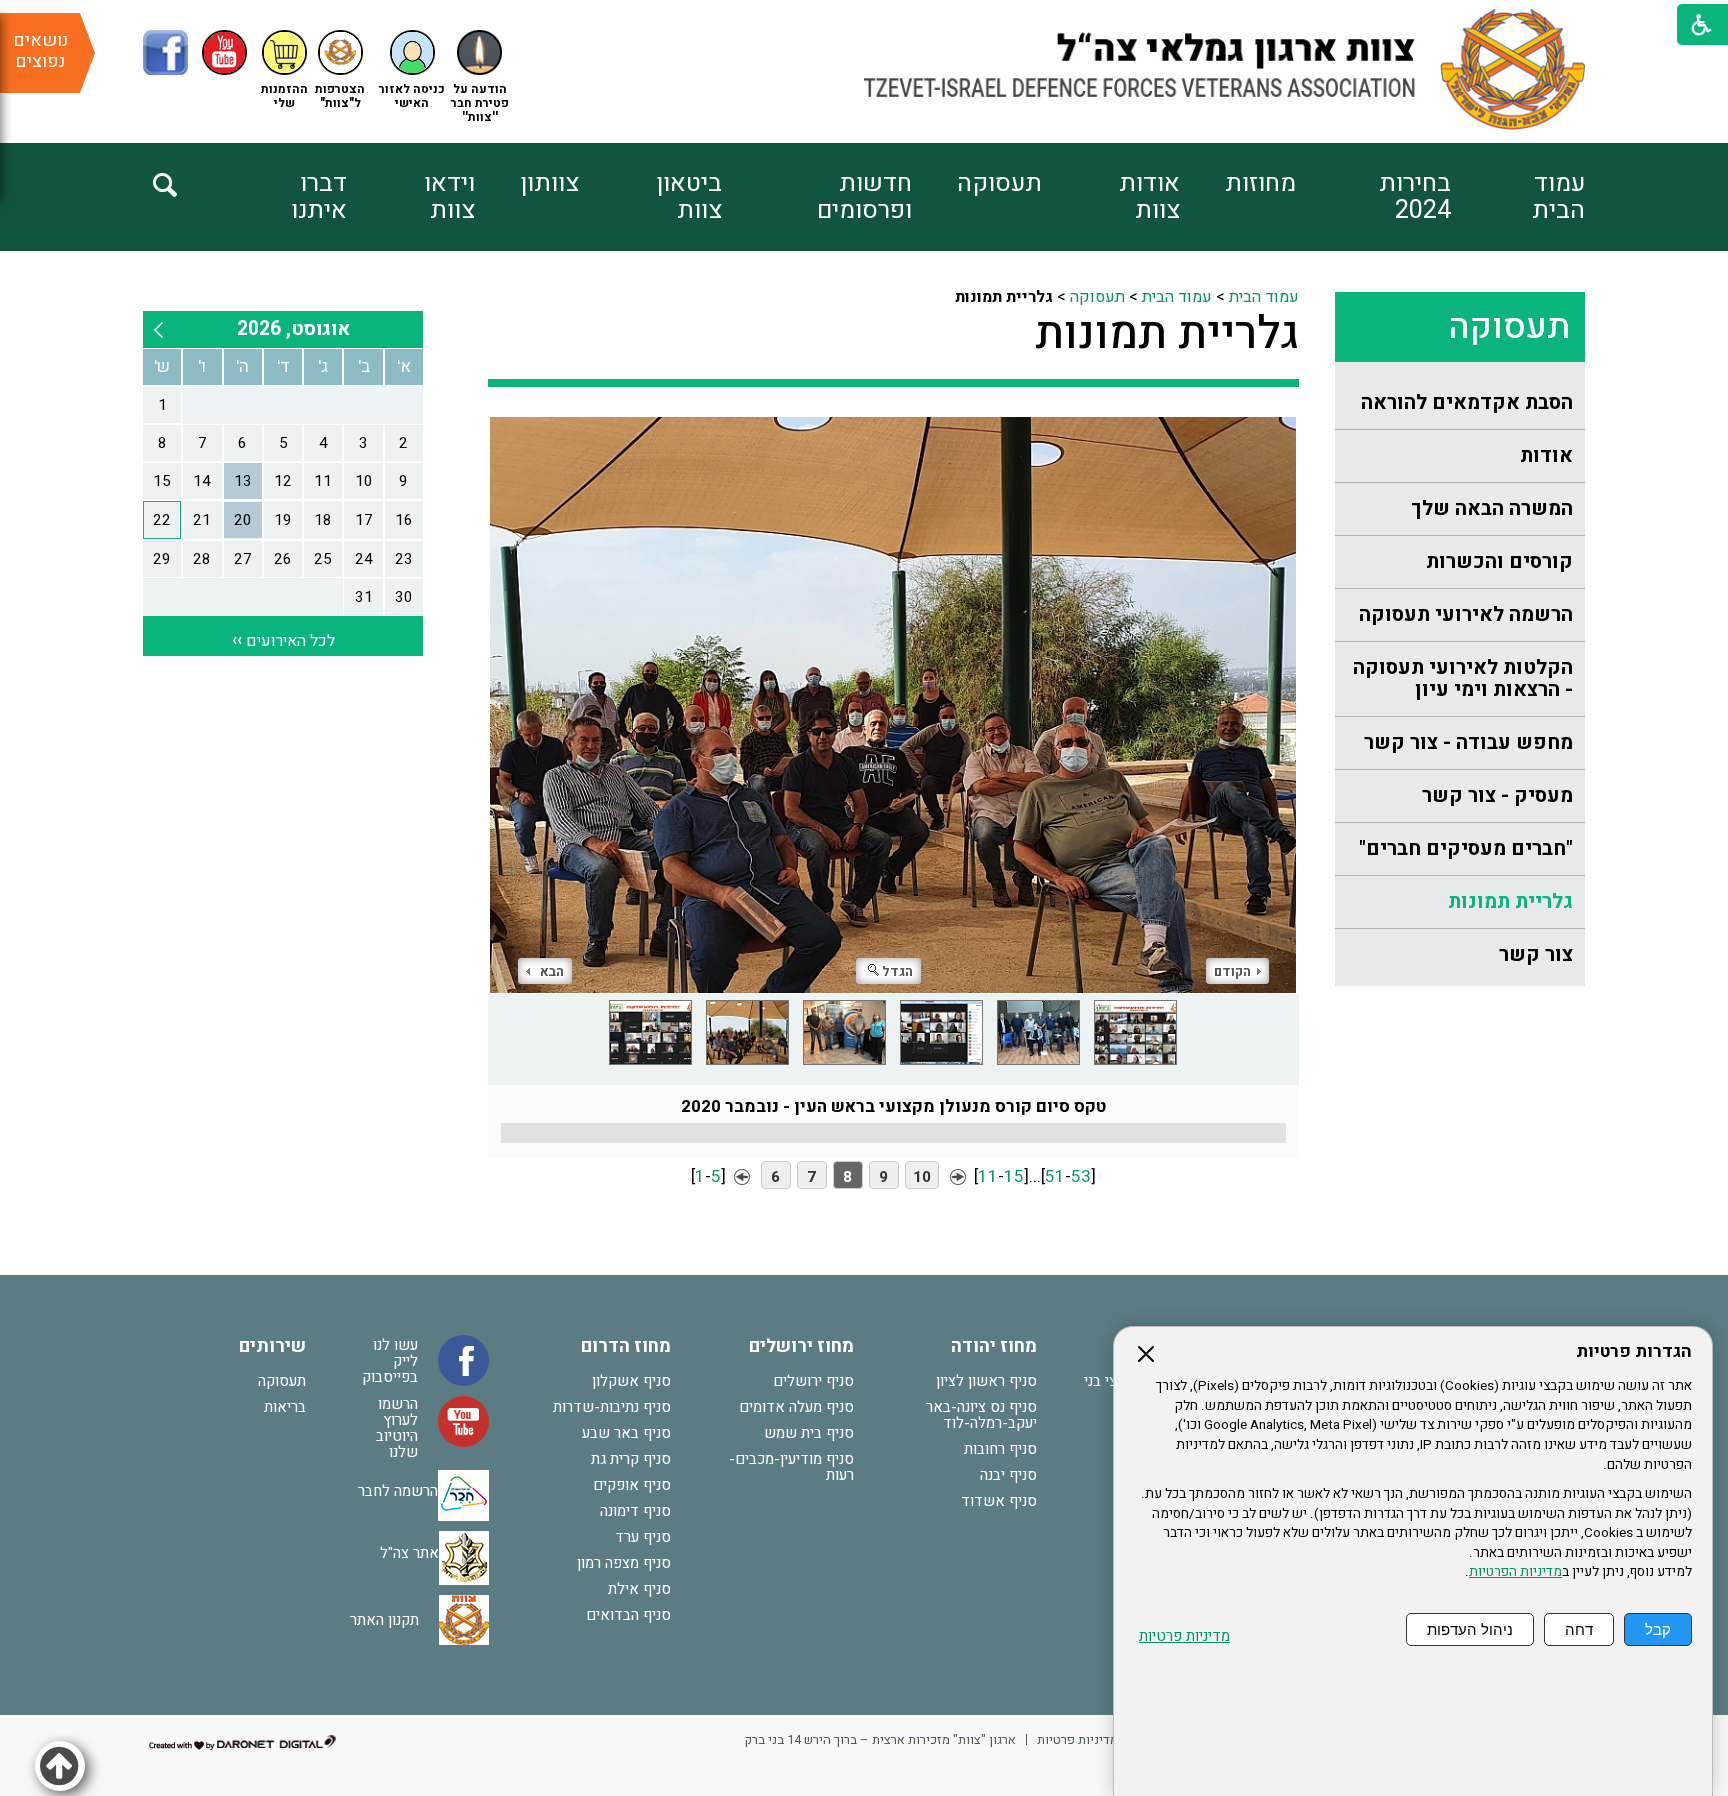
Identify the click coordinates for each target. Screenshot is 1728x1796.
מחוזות (1260, 183)
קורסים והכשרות (1499, 561)
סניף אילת (639, 1589)
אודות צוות (1149, 197)
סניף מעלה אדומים (796, 1407)
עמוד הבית (1558, 197)
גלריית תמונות (1510, 901)
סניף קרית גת (631, 1459)
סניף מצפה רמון (624, 1563)
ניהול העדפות (1470, 1629)
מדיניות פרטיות (1184, 1636)
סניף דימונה (635, 1511)
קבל (1658, 1629)
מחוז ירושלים (801, 1346)
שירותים (272, 1346)
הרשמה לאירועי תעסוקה (1466, 614)
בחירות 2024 (1415, 197)
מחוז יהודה (994, 1346)
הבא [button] (552, 971)
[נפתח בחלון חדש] (165, 52)
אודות (1546, 455)
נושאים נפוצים (40, 51)
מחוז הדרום (626, 1346)
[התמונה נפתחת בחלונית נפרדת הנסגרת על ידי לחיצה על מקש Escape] (893, 705)
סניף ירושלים (813, 1381)
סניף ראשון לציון (986, 1381)
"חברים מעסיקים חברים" (1466, 848)
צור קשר (1536, 954)
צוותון (549, 183)
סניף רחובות (1000, 1449)
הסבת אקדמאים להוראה (1467, 402)
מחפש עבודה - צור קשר (1468, 742)
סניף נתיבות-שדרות (612, 1407)
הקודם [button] (1232, 971)
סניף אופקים (632, 1485)
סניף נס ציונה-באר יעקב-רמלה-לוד (981, 1415)
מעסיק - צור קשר (1497, 795)
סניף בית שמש (809, 1433)
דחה (1579, 1629)
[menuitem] (1518, 197)
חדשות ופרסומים (864, 197)
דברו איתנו (319, 197)
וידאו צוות (449, 197)
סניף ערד (643, 1537)
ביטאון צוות (689, 197)
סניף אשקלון (631, 1381)
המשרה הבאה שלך (1492, 508)
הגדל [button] (897, 971)
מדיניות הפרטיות (1515, 1572)
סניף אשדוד (999, 1501)
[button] (412, 70)
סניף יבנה (1008, 1475)
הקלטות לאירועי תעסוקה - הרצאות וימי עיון (1463, 678)
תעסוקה (999, 183)
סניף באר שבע (626, 1433)
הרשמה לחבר (398, 1491)
